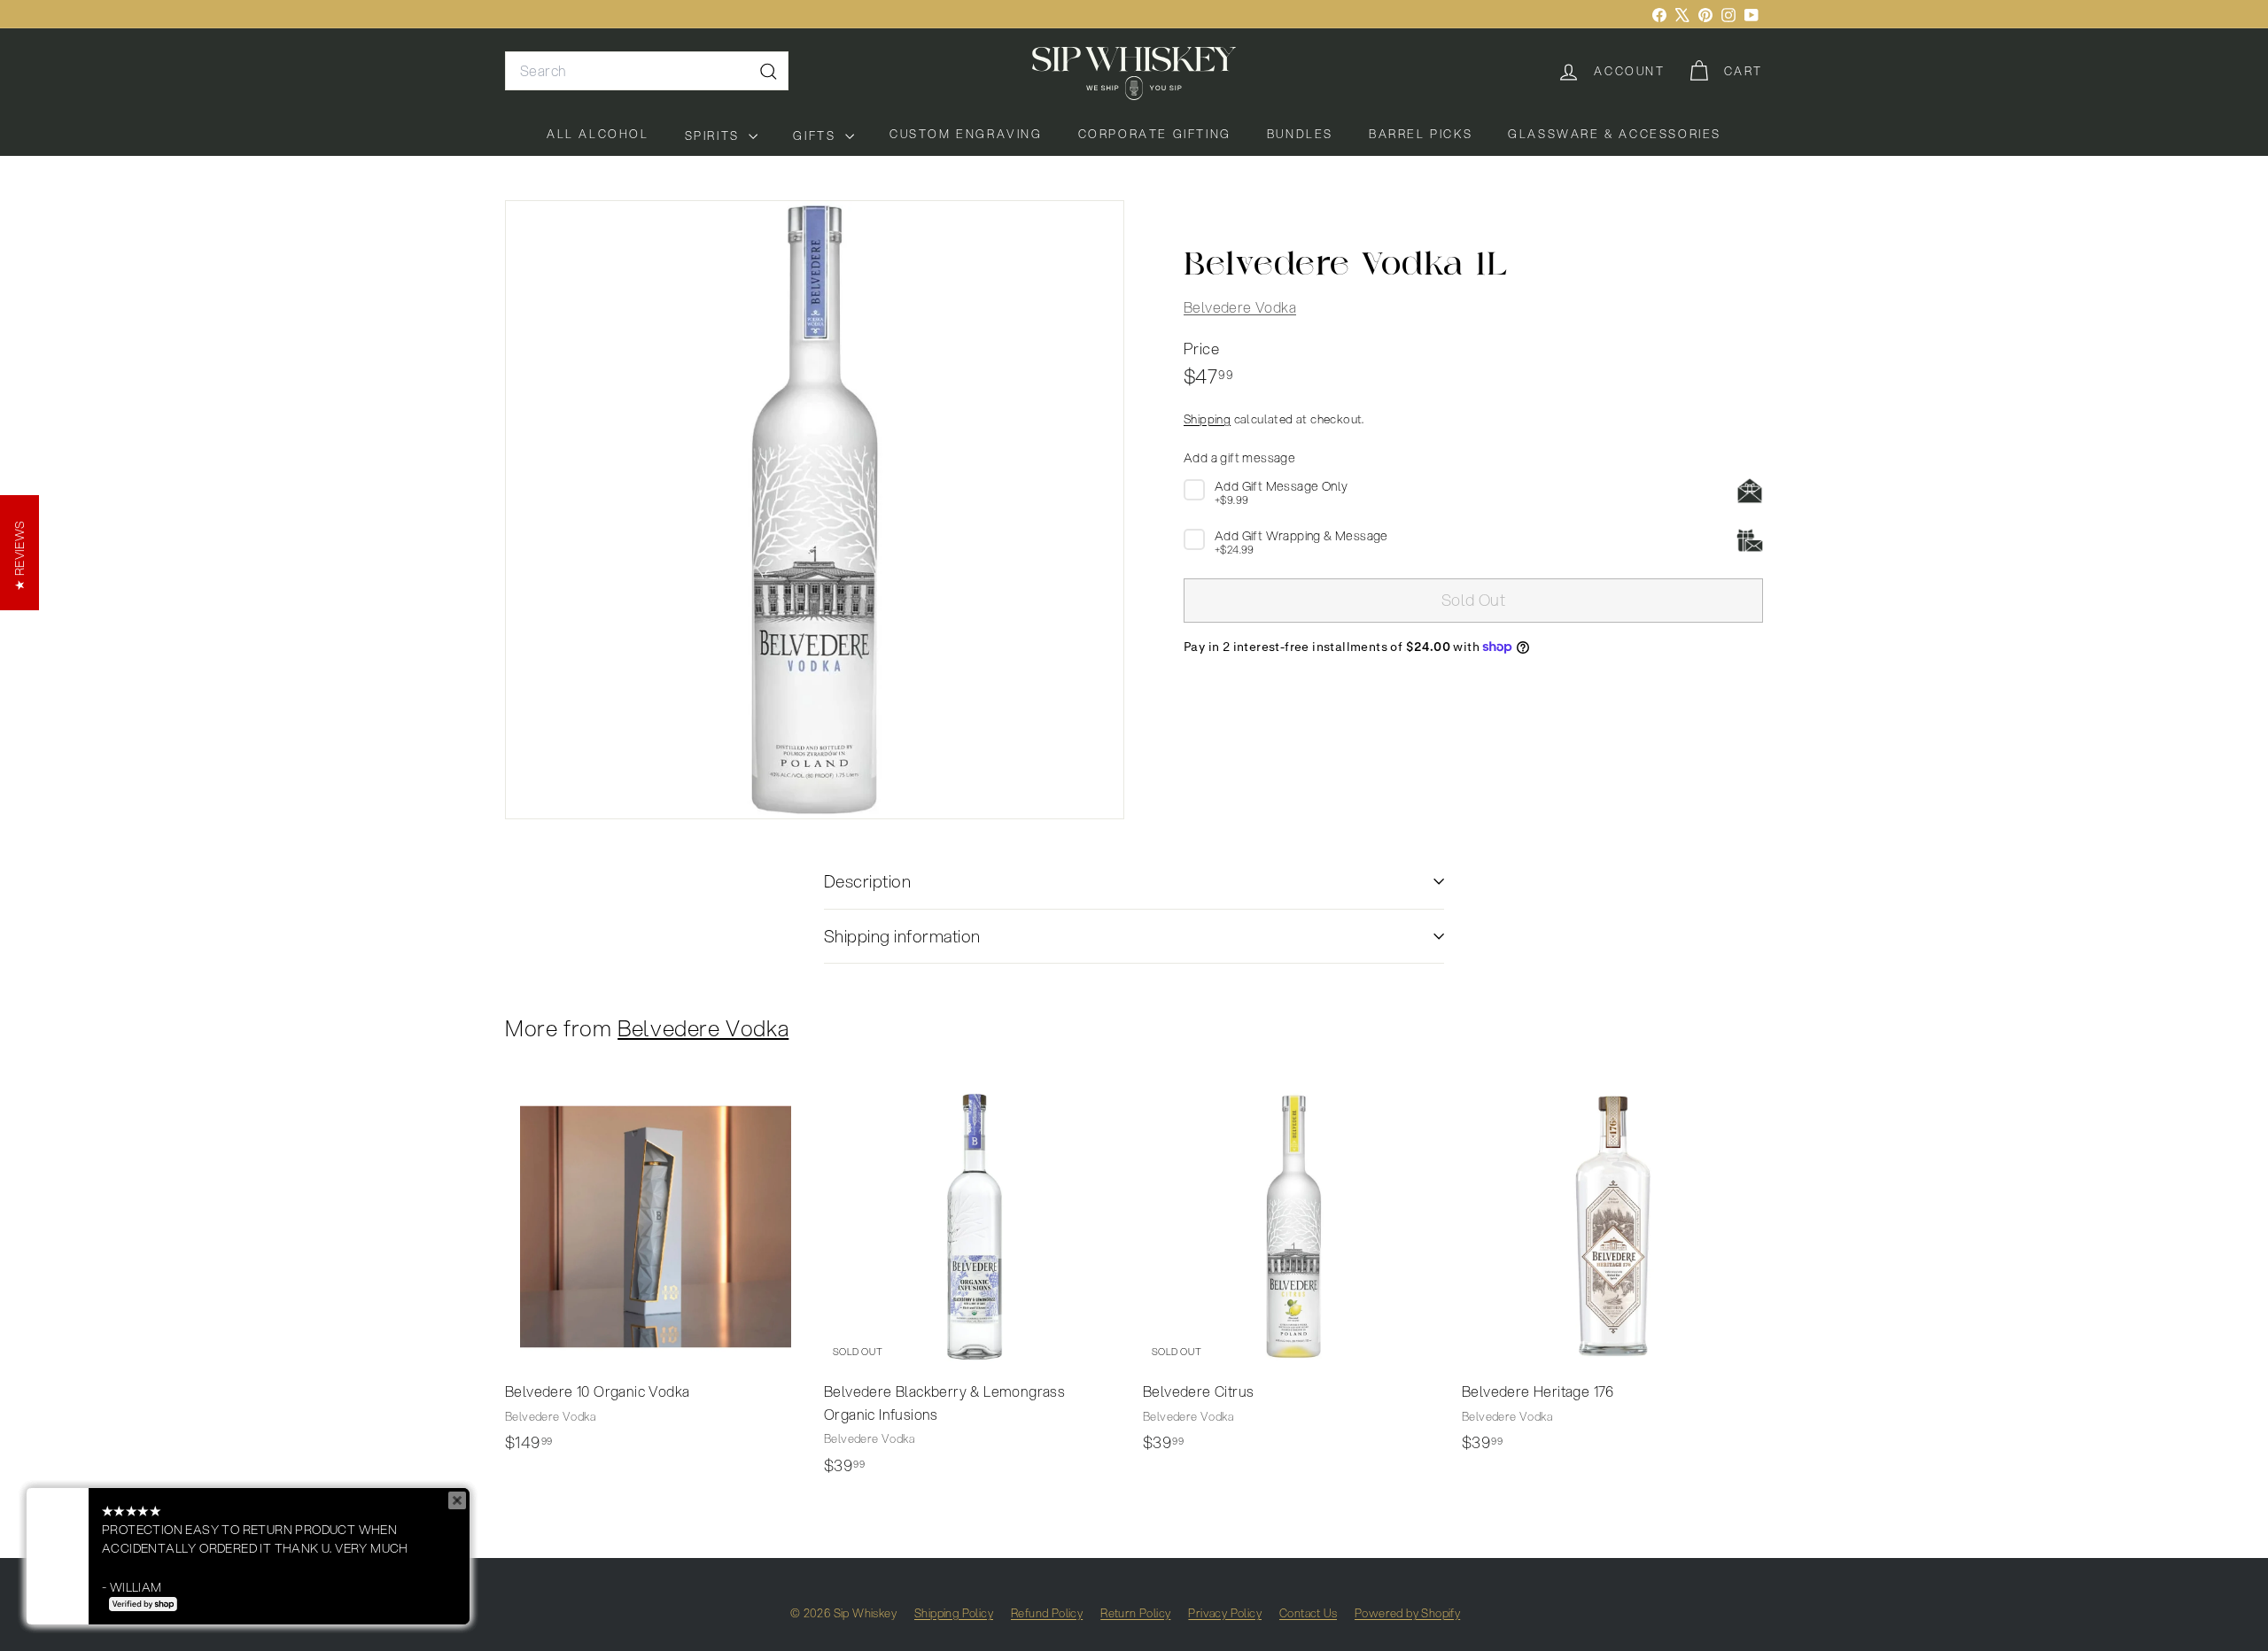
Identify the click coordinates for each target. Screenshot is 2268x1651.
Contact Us (1308, 1613)
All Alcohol (598, 134)
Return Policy (1135, 1613)
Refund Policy (1047, 1613)
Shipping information (902, 936)
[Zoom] (815, 510)
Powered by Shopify (1407, 1613)
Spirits (715, 136)
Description (867, 881)
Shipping (1207, 419)
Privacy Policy (1225, 1613)
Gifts (817, 136)
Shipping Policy (954, 1613)
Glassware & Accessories (1615, 134)
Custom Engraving (966, 134)
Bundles (1300, 134)
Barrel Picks (1421, 134)
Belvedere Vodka (1240, 307)
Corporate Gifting (1155, 134)
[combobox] (647, 71)
